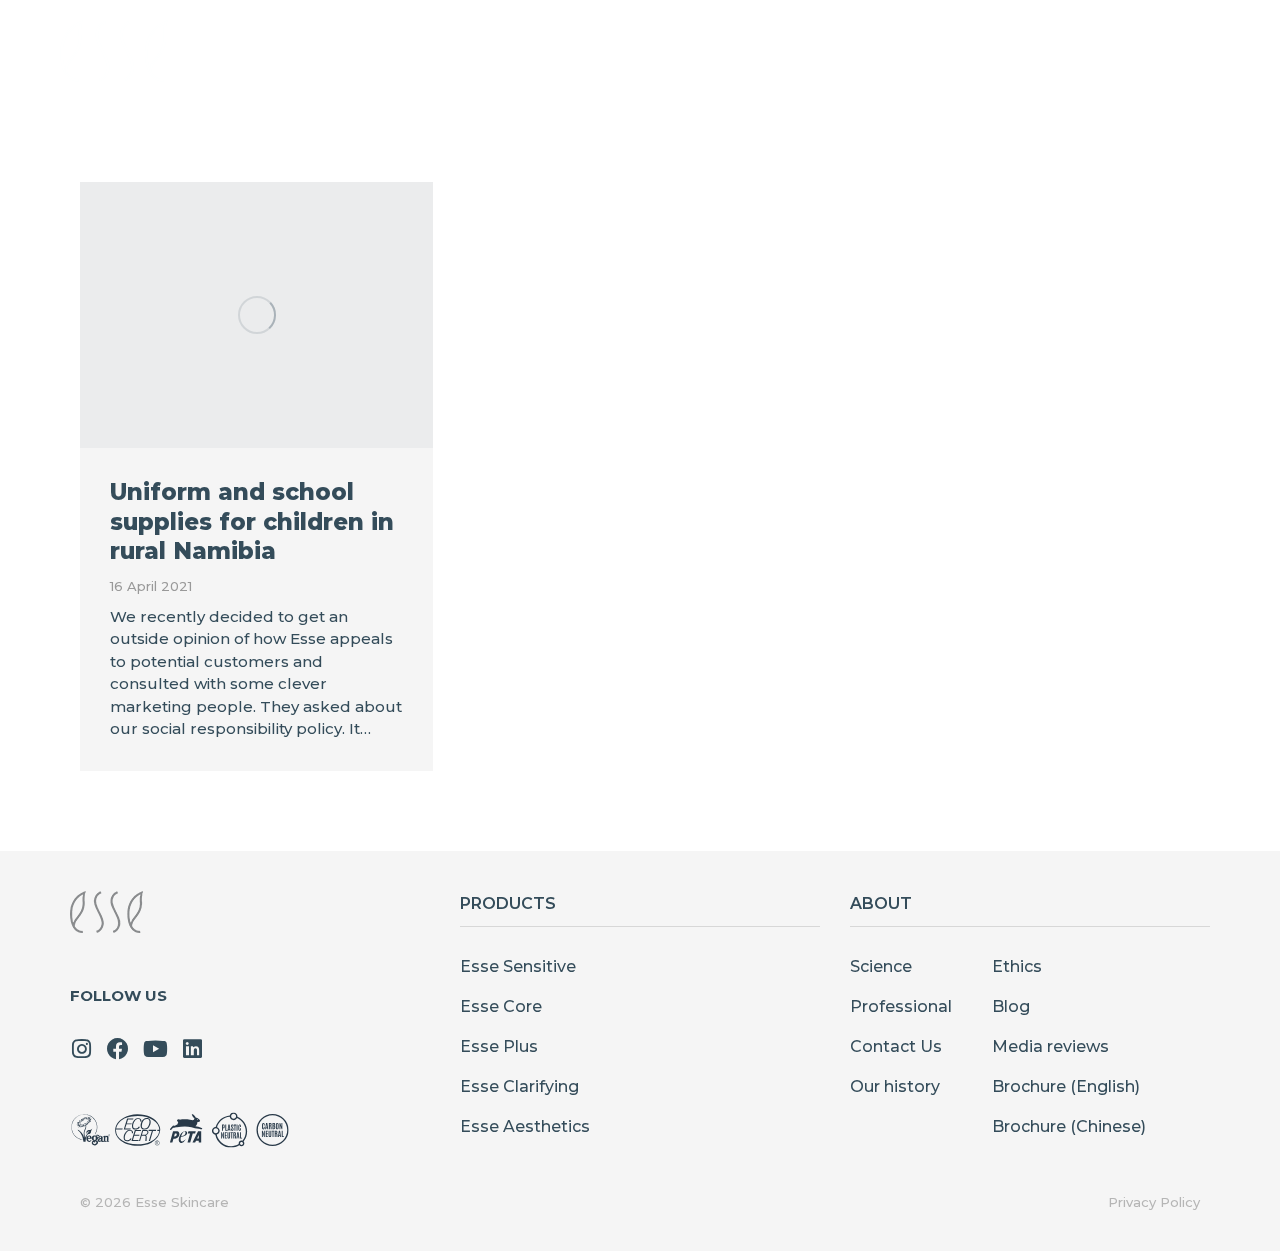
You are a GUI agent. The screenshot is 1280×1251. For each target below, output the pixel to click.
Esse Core (501, 1006)
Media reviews (1050, 1046)
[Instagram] (81, 1049)
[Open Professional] (960, 51)
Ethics (1017, 966)
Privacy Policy (1154, 1202)
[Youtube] (155, 1049)
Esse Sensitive (518, 966)
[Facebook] (118, 1049)
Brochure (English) (1066, 1086)
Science (881, 966)
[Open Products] (528, 51)
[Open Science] (801, 51)
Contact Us (896, 1046)
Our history (895, 1086)
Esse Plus (499, 1046)
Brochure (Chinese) (1069, 1126)
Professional (901, 1006)
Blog (1011, 1006)
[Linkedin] (192, 1049)
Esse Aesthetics (525, 1126)
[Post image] (256, 315)
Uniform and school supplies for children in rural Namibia (252, 522)
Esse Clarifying (519, 1086)
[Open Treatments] (682, 51)
